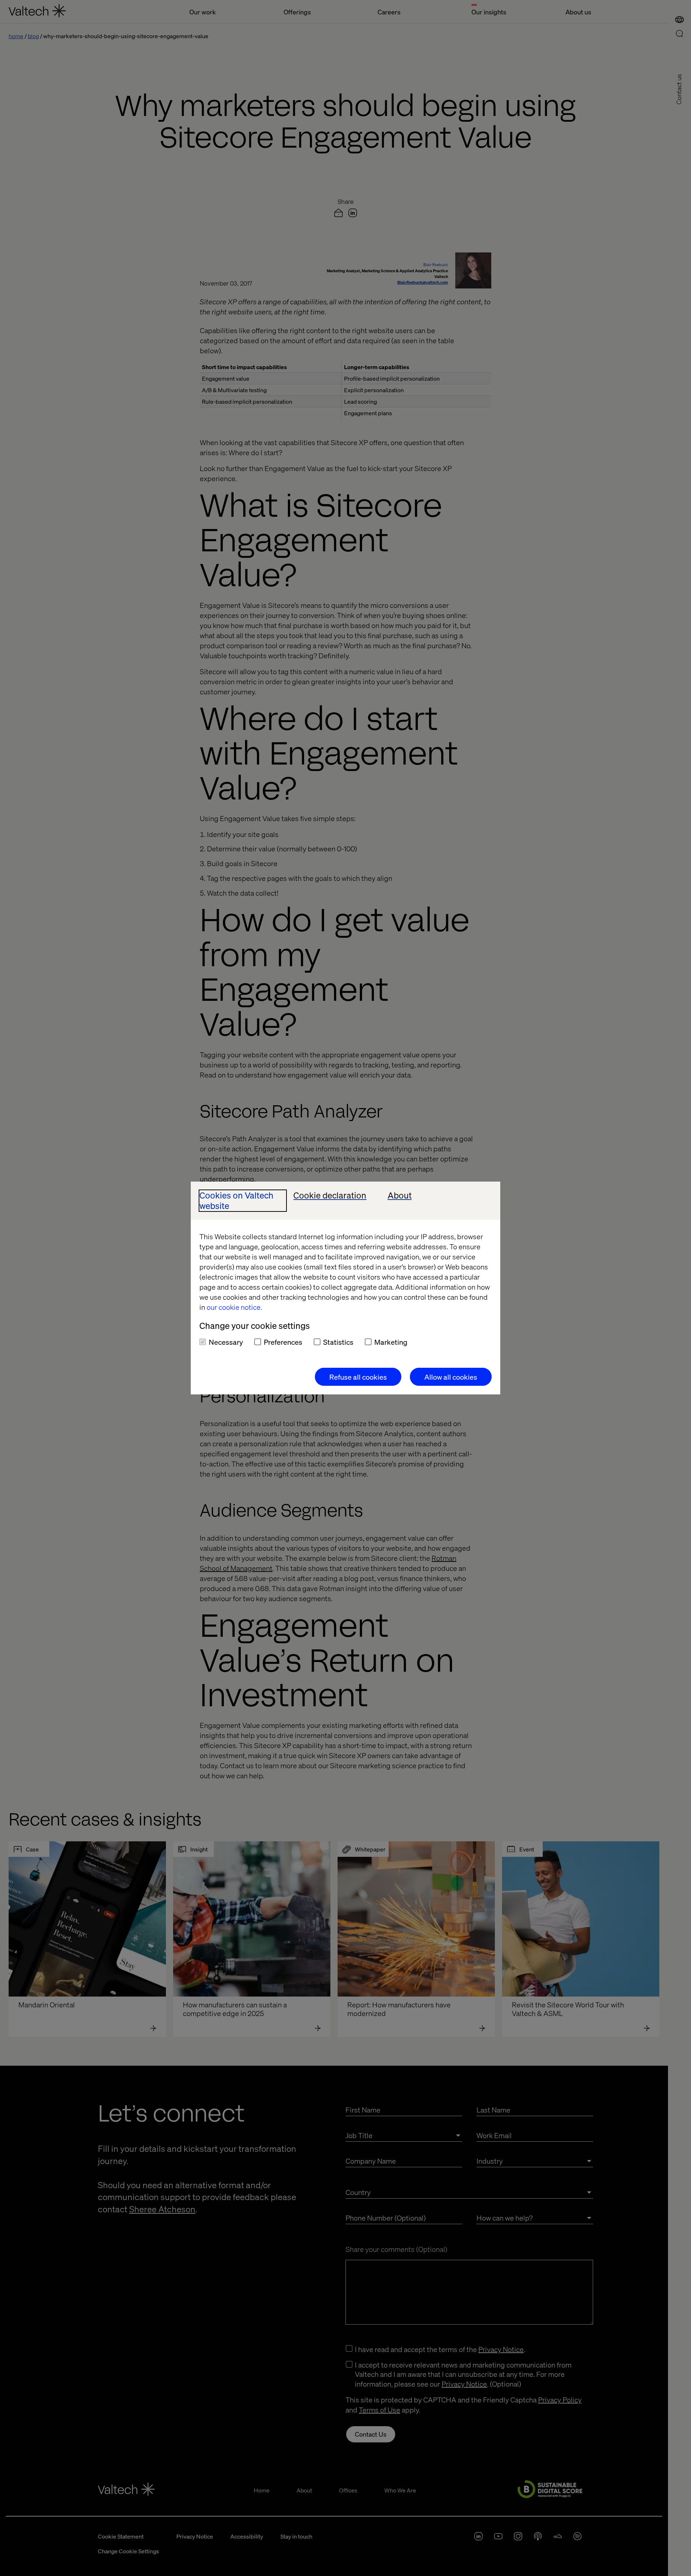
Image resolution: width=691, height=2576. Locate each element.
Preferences (283, 1342)
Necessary (226, 1342)
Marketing (391, 1342)
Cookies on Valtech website (236, 1201)
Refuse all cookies (358, 1377)
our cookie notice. (234, 1307)
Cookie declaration (330, 1195)
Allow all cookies (451, 1377)
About (400, 1195)
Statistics (338, 1342)
